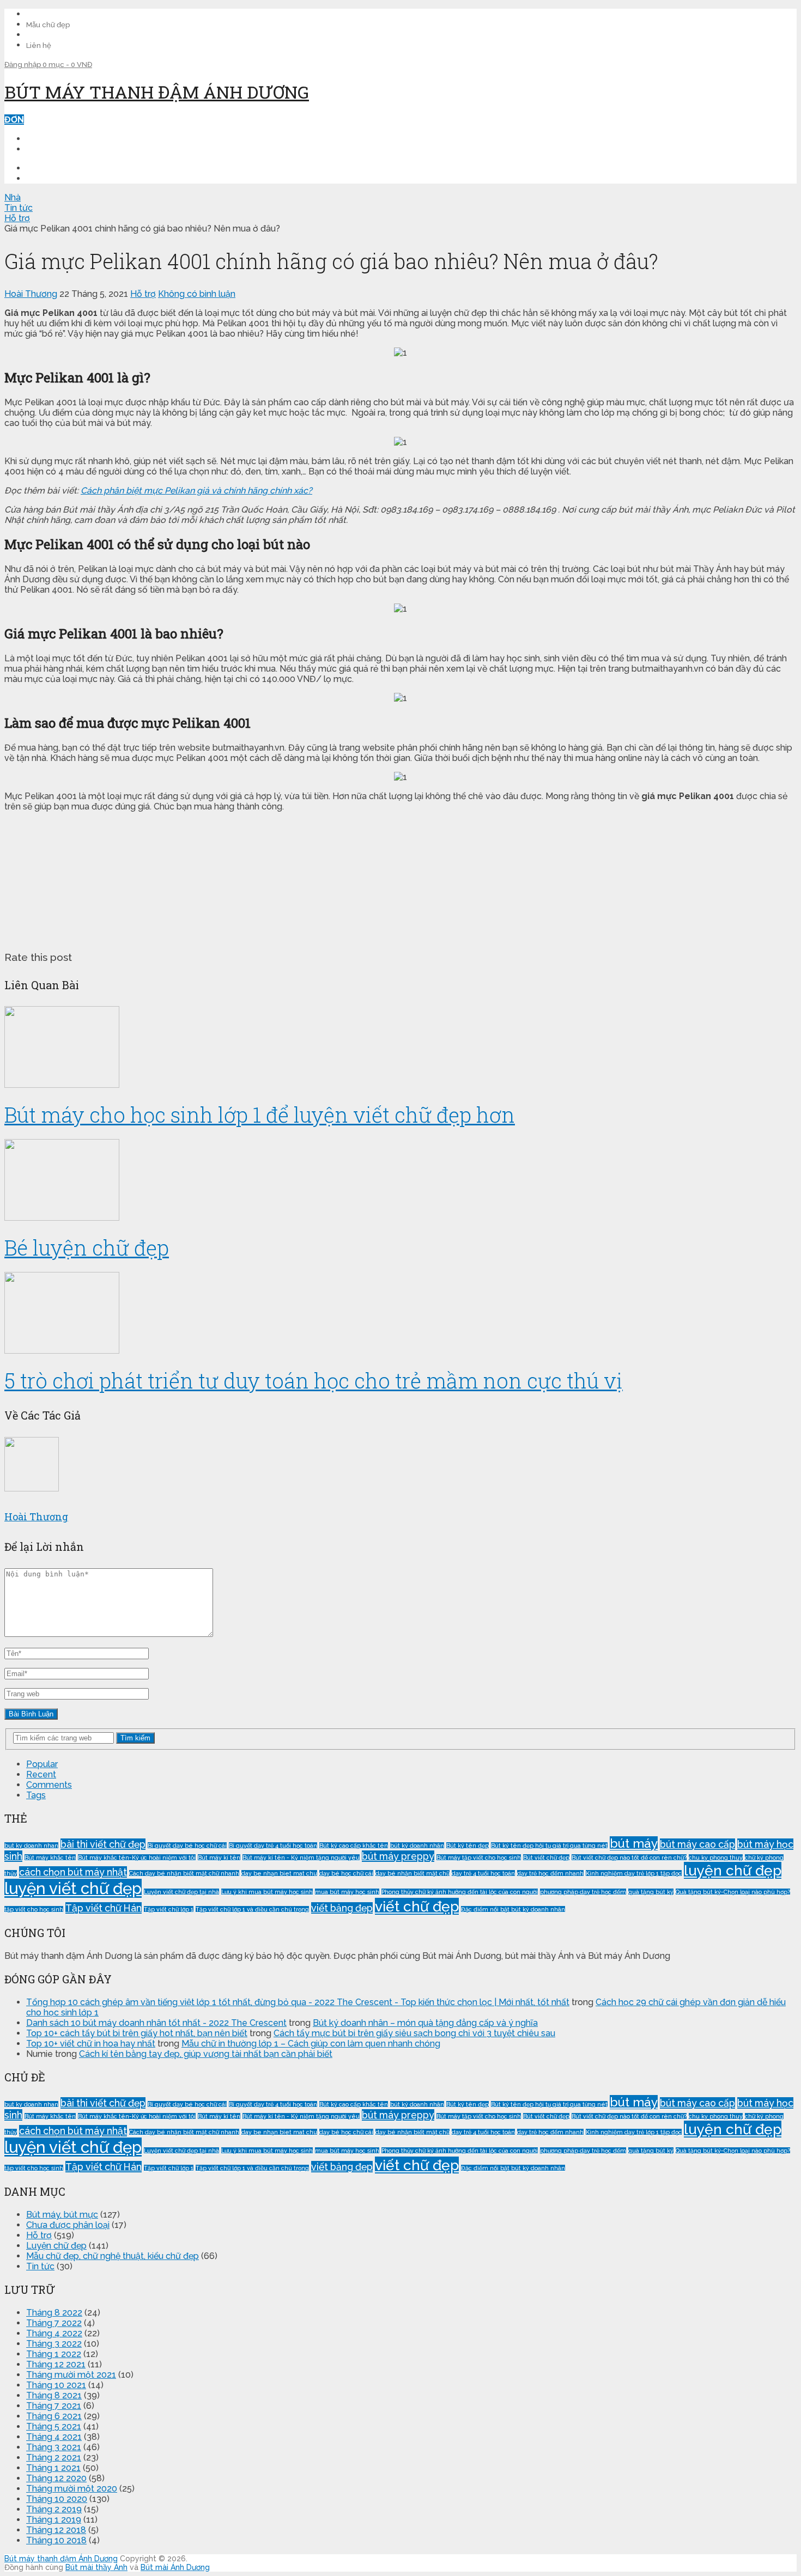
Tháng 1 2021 (53, 2468)
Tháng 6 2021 (54, 2416)
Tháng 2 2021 (54, 2458)
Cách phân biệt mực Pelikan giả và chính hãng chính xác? (196, 491)
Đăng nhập (23, 65)
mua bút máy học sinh (347, 1892)
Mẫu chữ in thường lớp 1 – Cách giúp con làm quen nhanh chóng (311, 2044)
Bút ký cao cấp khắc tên (354, 1846)
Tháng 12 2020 (56, 2478)
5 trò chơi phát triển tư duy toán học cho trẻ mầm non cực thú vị (314, 1380)
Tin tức (40, 2266)
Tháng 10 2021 (56, 2385)
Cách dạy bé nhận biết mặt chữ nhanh (184, 1873)
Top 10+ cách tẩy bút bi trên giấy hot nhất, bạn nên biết (137, 2033)
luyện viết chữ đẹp (73, 1888)
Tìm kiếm (135, 1738)
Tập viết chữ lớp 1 (169, 1909)
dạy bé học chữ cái (346, 1873)
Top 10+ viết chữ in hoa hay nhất (91, 2044)
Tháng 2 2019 (54, 2509)
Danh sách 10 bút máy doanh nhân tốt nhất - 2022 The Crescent (156, 2023)
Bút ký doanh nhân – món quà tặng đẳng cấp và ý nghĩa (425, 2023)
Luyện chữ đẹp (56, 2246)
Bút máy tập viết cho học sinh (479, 1858)
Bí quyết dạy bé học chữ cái (187, 1846)
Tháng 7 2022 (54, 2323)
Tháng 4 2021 (54, 2437)
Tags (36, 1795)
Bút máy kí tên (219, 1858)
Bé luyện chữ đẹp (87, 1247)
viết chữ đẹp (417, 1906)
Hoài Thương (31, 294)
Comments (49, 1785)
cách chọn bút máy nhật (73, 1872)
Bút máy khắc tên (50, 1858)
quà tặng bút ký (651, 1892)
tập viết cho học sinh (34, 1909)
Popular (42, 1764)
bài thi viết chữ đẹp (103, 1844)
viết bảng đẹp (342, 1908)
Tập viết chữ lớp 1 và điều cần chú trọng (252, 1909)
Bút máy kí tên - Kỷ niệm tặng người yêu (301, 1858)
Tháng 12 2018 (56, 2530)
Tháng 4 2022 (54, 2333)
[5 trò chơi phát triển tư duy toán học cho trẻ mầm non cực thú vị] (400, 1314)
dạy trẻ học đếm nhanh (550, 1873)
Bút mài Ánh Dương (175, 2567)
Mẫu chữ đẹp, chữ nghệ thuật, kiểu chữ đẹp (113, 2256)
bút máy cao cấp (697, 1844)
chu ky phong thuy (716, 1858)
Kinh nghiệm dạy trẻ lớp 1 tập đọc (634, 1873)
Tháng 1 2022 (54, 2354)
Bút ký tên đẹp (468, 1846)
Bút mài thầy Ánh (96, 2567)
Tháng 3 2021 (54, 2447)
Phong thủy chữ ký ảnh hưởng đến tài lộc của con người (460, 1892)
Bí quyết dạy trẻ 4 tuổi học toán (273, 1846)
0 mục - (67, 65)
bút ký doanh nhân (417, 1846)
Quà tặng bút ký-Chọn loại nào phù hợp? (733, 1892)
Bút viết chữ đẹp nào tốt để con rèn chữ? (629, 1858)
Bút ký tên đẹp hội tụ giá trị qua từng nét (549, 1846)
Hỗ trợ (143, 294)
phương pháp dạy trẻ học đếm (583, 1892)
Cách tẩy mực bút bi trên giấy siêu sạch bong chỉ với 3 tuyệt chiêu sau (414, 2033)
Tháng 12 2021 (56, 2364)
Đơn (14, 120)
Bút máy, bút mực (62, 2215)
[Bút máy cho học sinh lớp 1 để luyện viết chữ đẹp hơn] (400, 1048)
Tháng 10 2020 (57, 2499)
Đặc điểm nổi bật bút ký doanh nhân (513, 1909)
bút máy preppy (398, 1856)
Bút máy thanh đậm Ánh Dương (157, 92)
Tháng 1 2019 (54, 2520)
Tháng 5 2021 (54, 2426)
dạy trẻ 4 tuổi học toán (483, 1873)
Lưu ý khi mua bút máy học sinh (267, 1892)
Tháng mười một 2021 (71, 2375)
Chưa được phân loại (68, 2225)
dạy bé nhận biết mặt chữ (412, 1873)
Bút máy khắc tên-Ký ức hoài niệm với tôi (137, 1858)
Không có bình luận (197, 294)
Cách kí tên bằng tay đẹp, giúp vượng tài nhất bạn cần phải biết (206, 2054)
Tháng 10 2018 (56, 2540)
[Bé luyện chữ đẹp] (400, 1181)
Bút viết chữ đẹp (546, 1858)
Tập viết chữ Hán (104, 1908)
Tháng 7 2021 (54, 2406)
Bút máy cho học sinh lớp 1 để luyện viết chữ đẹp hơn (260, 1115)
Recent (41, 1774)
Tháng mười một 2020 (72, 2489)
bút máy (634, 1843)
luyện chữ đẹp (733, 1870)
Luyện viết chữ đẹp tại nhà (181, 1892)
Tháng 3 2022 (54, 2344)
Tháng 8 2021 (54, 2395)
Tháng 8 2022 (54, 2313)
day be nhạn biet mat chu (279, 1873)
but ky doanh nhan (31, 1846)
